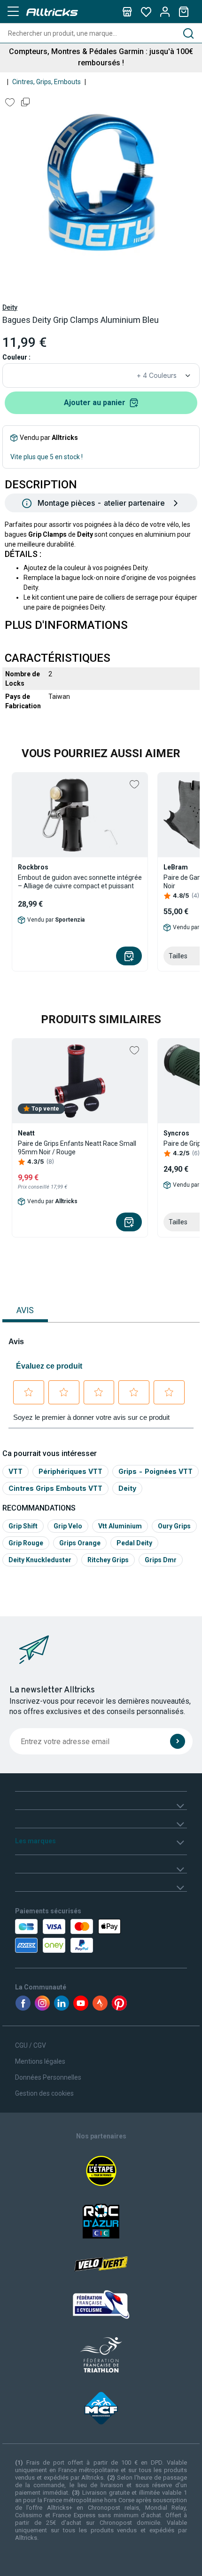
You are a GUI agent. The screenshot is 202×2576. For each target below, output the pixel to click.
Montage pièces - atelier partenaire (101, 503)
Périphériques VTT (70, 1471)
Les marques (35, 1841)
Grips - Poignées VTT (155, 1471)
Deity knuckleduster (40, 1560)
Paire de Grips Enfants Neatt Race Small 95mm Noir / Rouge (77, 1148)
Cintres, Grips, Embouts (47, 82)
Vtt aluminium (120, 1526)
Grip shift (23, 1526)
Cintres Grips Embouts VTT (55, 1488)
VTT (16, 1471)
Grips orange (80, 1543)
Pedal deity (134, 1543)
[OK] (178, 1741)
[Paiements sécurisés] (69, 1936)
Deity (10, 307)
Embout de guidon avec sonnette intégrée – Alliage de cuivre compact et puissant (80, 882)
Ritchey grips (108, 1560)
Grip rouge (26, 1543)
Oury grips (174, 1526)
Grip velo (68, 1526)
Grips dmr (161, 1560)
